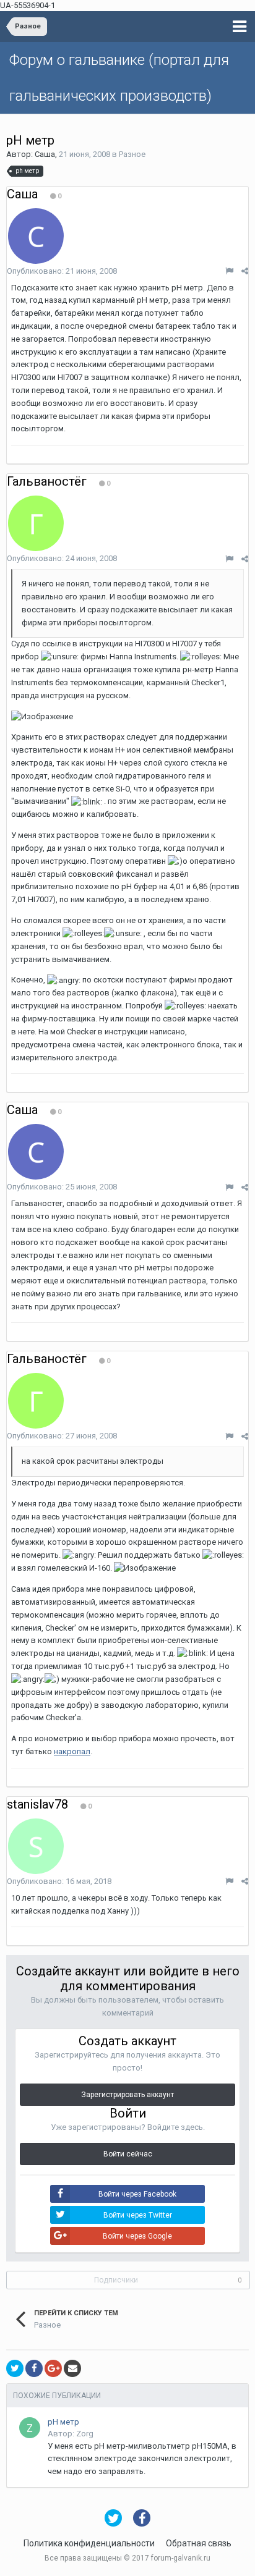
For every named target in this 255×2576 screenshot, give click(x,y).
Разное (132, 154)
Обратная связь (199, 2543)
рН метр (63, 2422)
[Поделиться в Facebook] (34, 2368)
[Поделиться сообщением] (245, 271)
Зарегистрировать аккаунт (127, 2095)
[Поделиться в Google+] (53, 2368)
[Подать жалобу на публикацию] (229, 271)
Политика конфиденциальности (89, 2543)
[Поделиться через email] (72, 2368)
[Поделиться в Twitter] (15, 2368)
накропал (72, 1751)
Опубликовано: (62, 271)
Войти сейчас (128, 2154)
